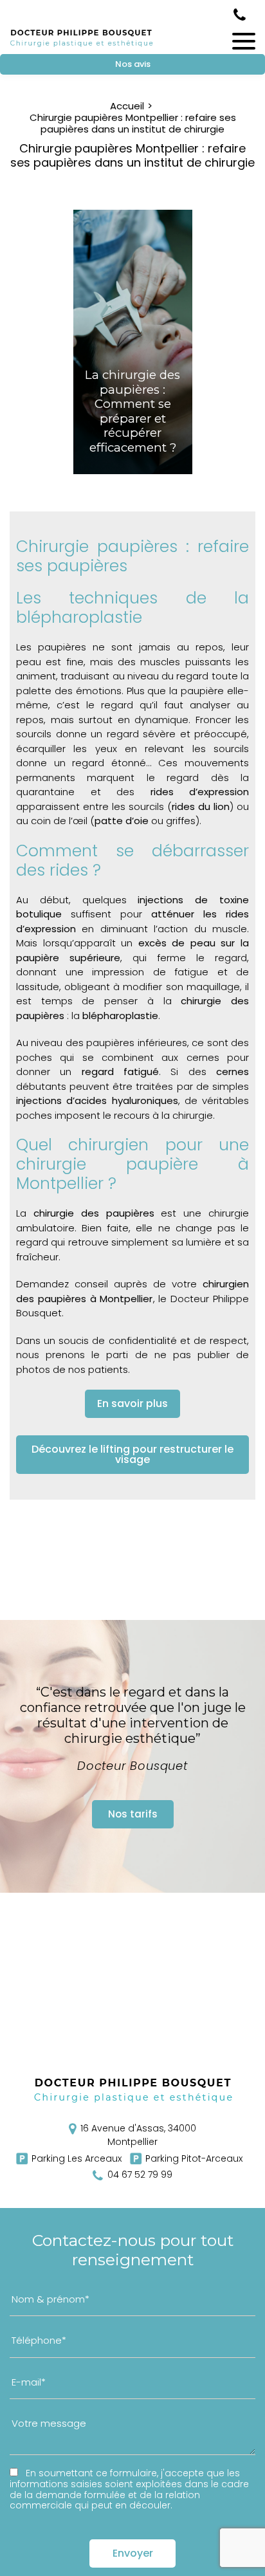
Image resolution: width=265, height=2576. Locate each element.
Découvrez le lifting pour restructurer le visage (132, 1454)
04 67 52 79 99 (240, 15)
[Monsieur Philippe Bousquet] (82, 46)
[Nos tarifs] (132, 1756)
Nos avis (133, 64)
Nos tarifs (133, 1814)
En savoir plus (132, 1403)
